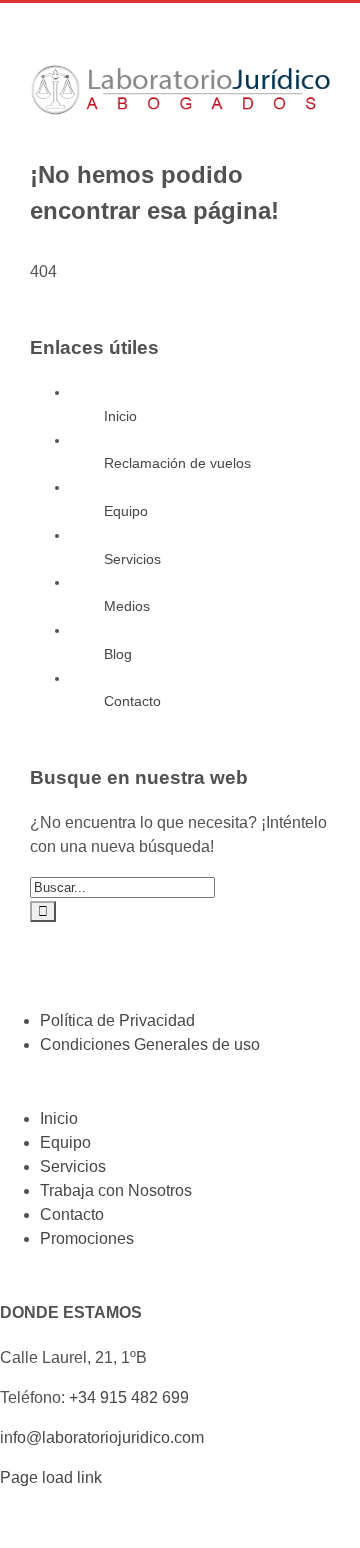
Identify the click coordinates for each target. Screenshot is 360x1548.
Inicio (120, 416)
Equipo (126, 511)
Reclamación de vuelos (177, 463)
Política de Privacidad (117, 1020)
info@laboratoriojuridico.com (102, 1437)
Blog (118, 654)
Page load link (51, 1477)
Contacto (132, 701)
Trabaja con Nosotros (116, 1190)
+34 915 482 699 (129, 1397)
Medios (127, 606)
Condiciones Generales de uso (150, 1044)
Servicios (132, 559)
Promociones (87, 1238)
